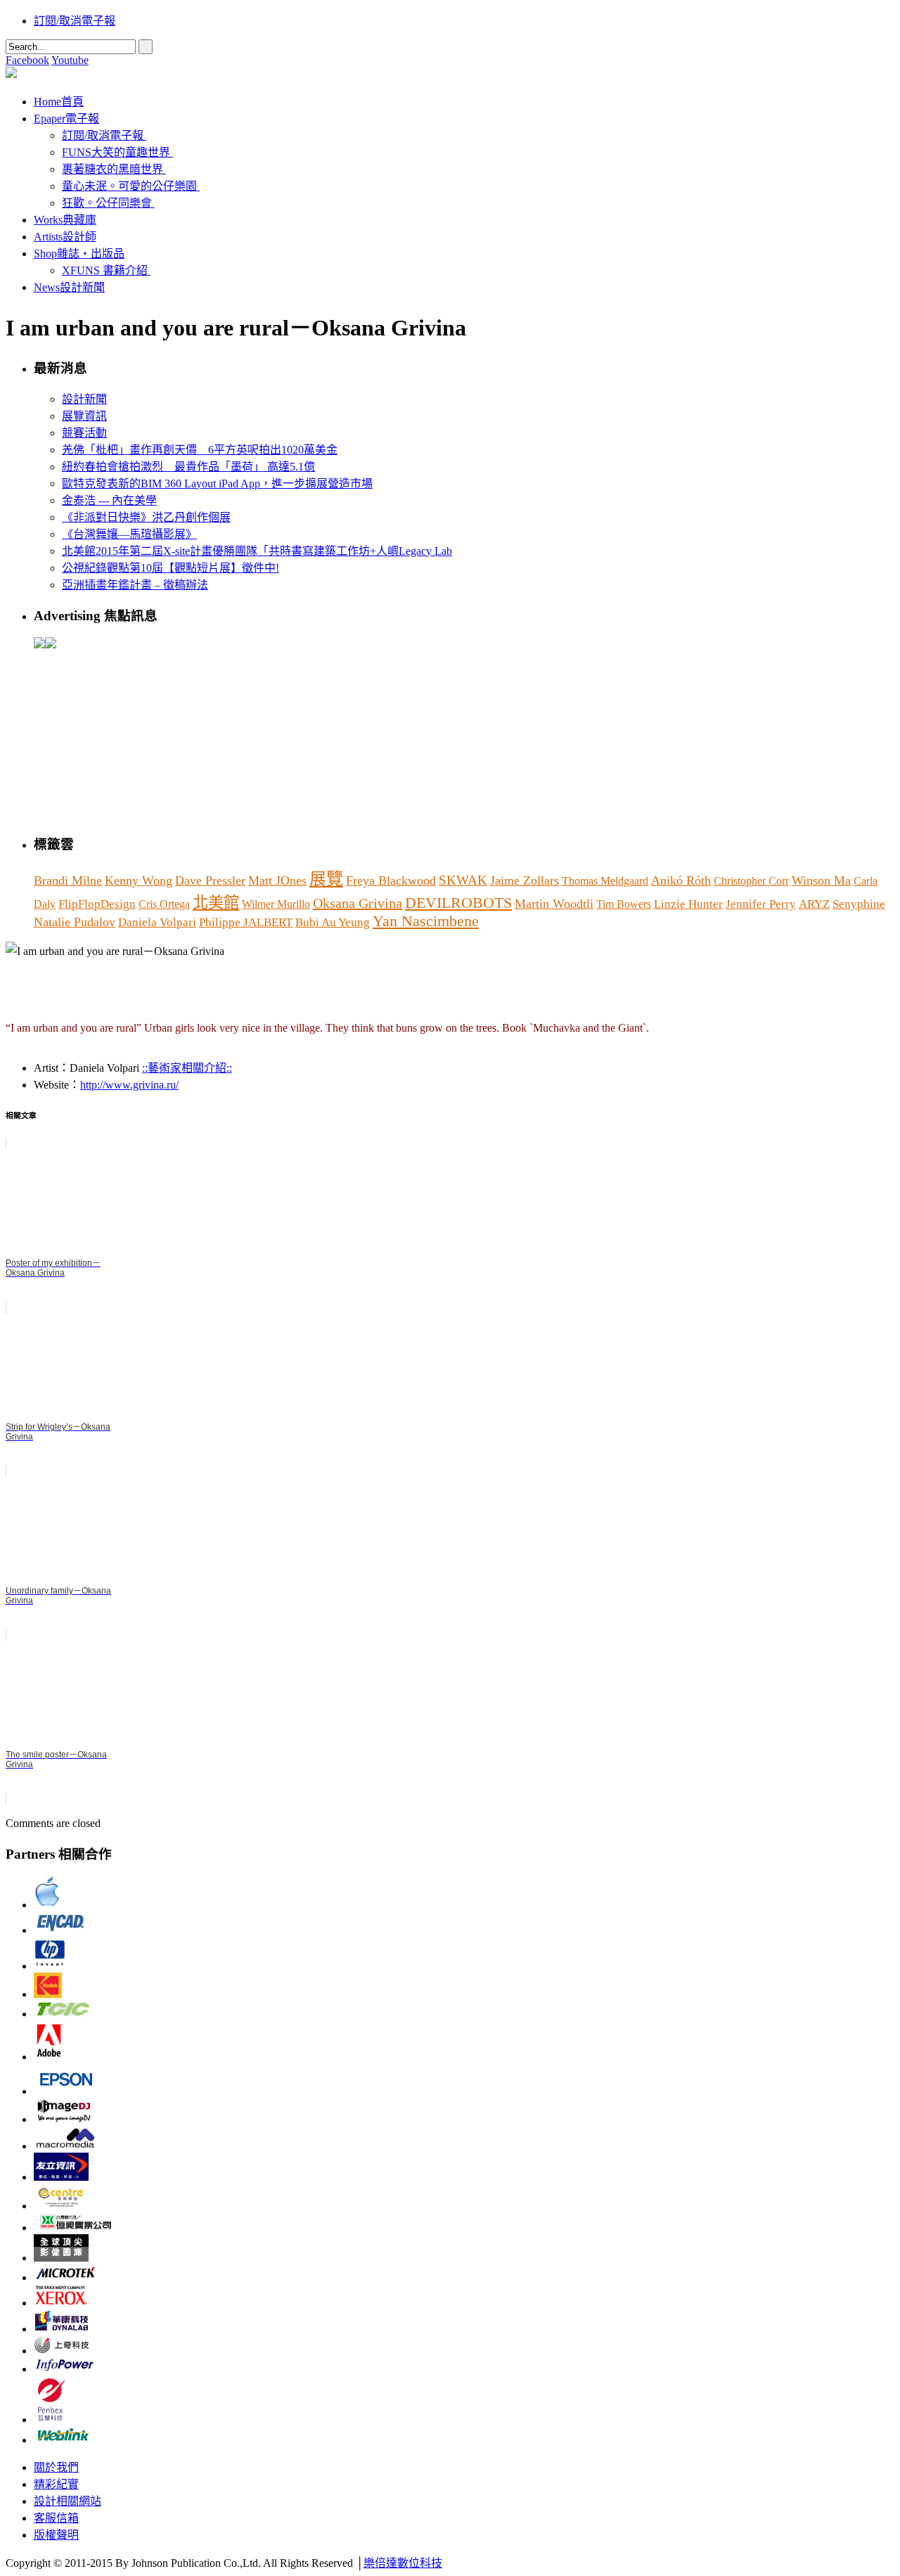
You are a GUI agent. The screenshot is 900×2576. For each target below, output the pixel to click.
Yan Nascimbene (426, 921)
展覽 (326, 879)
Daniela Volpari (157, 922)
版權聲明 (56, 2535)
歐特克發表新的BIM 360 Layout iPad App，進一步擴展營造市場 (217, 483)
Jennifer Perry (761, 904)
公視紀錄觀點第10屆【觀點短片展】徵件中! (171, 568)
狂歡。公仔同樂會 (107, 203)
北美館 (216, 903)
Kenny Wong (139, 880)
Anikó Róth (681, 880)
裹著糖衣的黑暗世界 (112, 169)
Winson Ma (821, 880)
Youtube (70, 60)
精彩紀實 (56, 2484)
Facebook (27, 60)
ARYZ (814, 904)
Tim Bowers (624, 904)
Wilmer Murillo (276, 904)
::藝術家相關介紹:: (187, 1068)
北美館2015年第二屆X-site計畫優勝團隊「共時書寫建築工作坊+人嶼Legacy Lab (257, 551)
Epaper (66, 118)
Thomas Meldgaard (605, 881)
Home (59, 102)
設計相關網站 (67, 2501)
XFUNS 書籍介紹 (105, 270)
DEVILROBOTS (458, 903)
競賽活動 (84, 433)
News (69, 287)
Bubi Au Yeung (333, 922)
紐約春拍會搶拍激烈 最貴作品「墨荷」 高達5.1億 (188, 467)
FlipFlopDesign (97, 904)
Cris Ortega (164, 904)
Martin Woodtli (554, 904)
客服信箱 (56, 2518)
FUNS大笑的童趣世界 (116, 152)
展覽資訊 (84, 416)
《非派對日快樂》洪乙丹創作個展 (146, 517)
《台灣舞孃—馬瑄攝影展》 (129, 534)
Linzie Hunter (688, 904)
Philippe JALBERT (246, 922)
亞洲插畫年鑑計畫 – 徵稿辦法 (135, 585)
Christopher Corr (751, 881)
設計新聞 (84, 399)
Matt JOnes (277, 880)
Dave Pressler (210, 880)
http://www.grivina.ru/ (129, 1085)
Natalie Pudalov (75, 922)
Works (65, 220)
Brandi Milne (68, 880)
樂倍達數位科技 (403, 2563)
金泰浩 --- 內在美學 (109, 500)
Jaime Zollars (525, 880)
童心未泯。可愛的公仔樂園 (129, 186)
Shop (79, 254)
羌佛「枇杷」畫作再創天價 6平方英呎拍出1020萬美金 (200, 450)
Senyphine (859, 904)
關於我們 (56, 2467)
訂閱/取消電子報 (75, 21)
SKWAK (463, 880)
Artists (65, 237)
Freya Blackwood (391, 880)
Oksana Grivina (358, 903)
